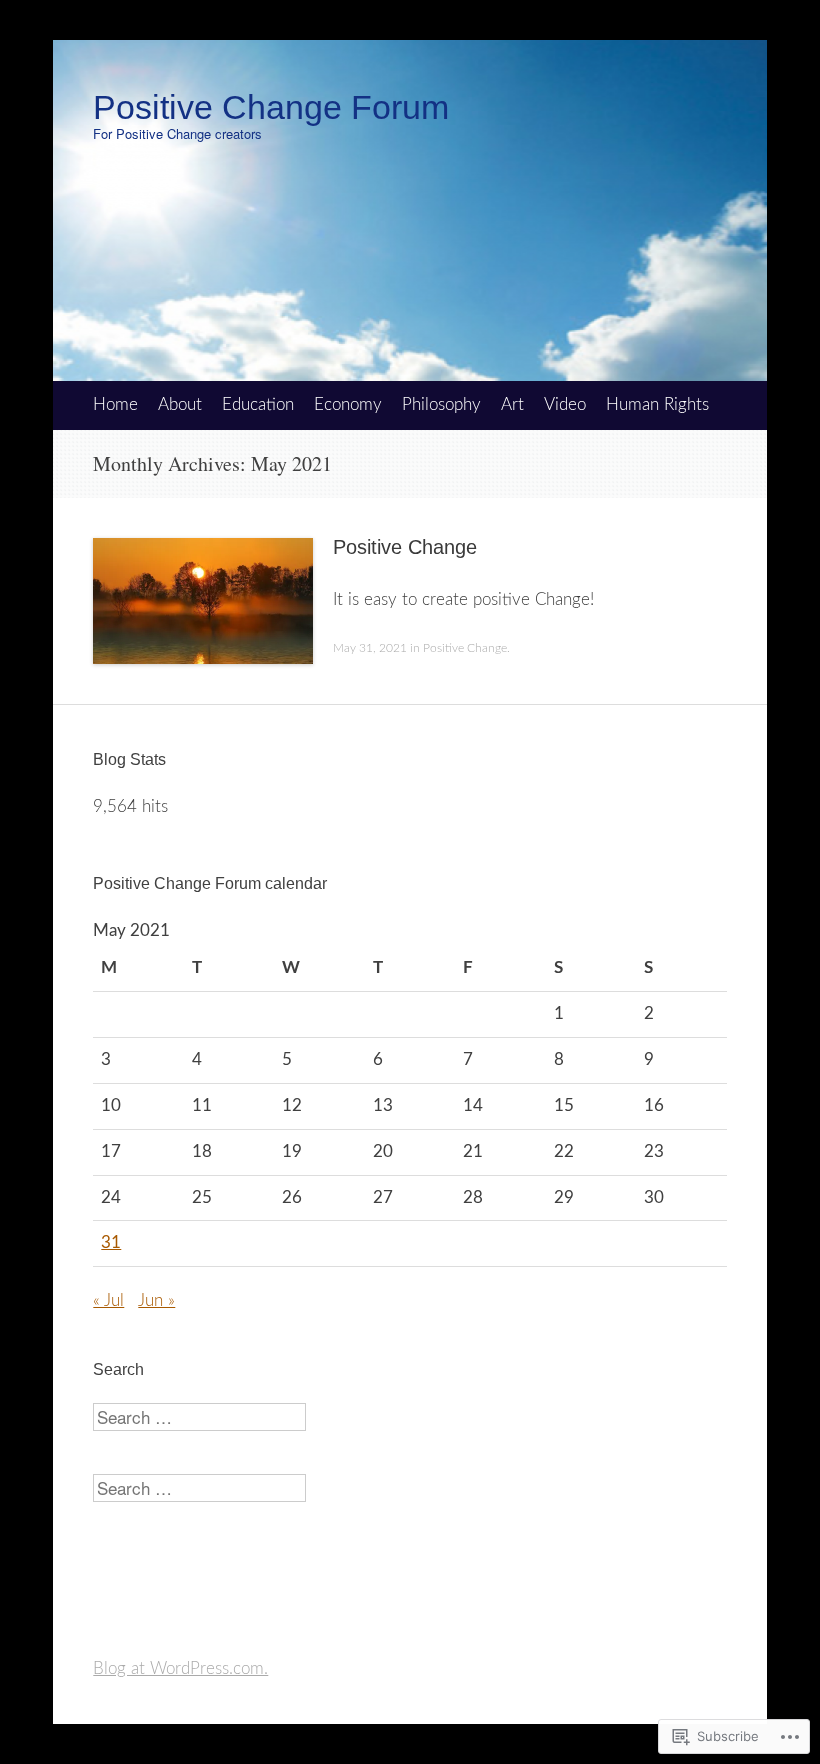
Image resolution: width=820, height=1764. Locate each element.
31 (111, 1242)
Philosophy (441, 404)
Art (512, 404)
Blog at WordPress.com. (180, 1668)
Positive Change (405, 547)
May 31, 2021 (370, 648)
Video (565, 404)
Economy (348, 404)
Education (258, 404)
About (180, 404)
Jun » (156, 1300)
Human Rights (657, 404)
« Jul (108, 1300)
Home (115, 404)
